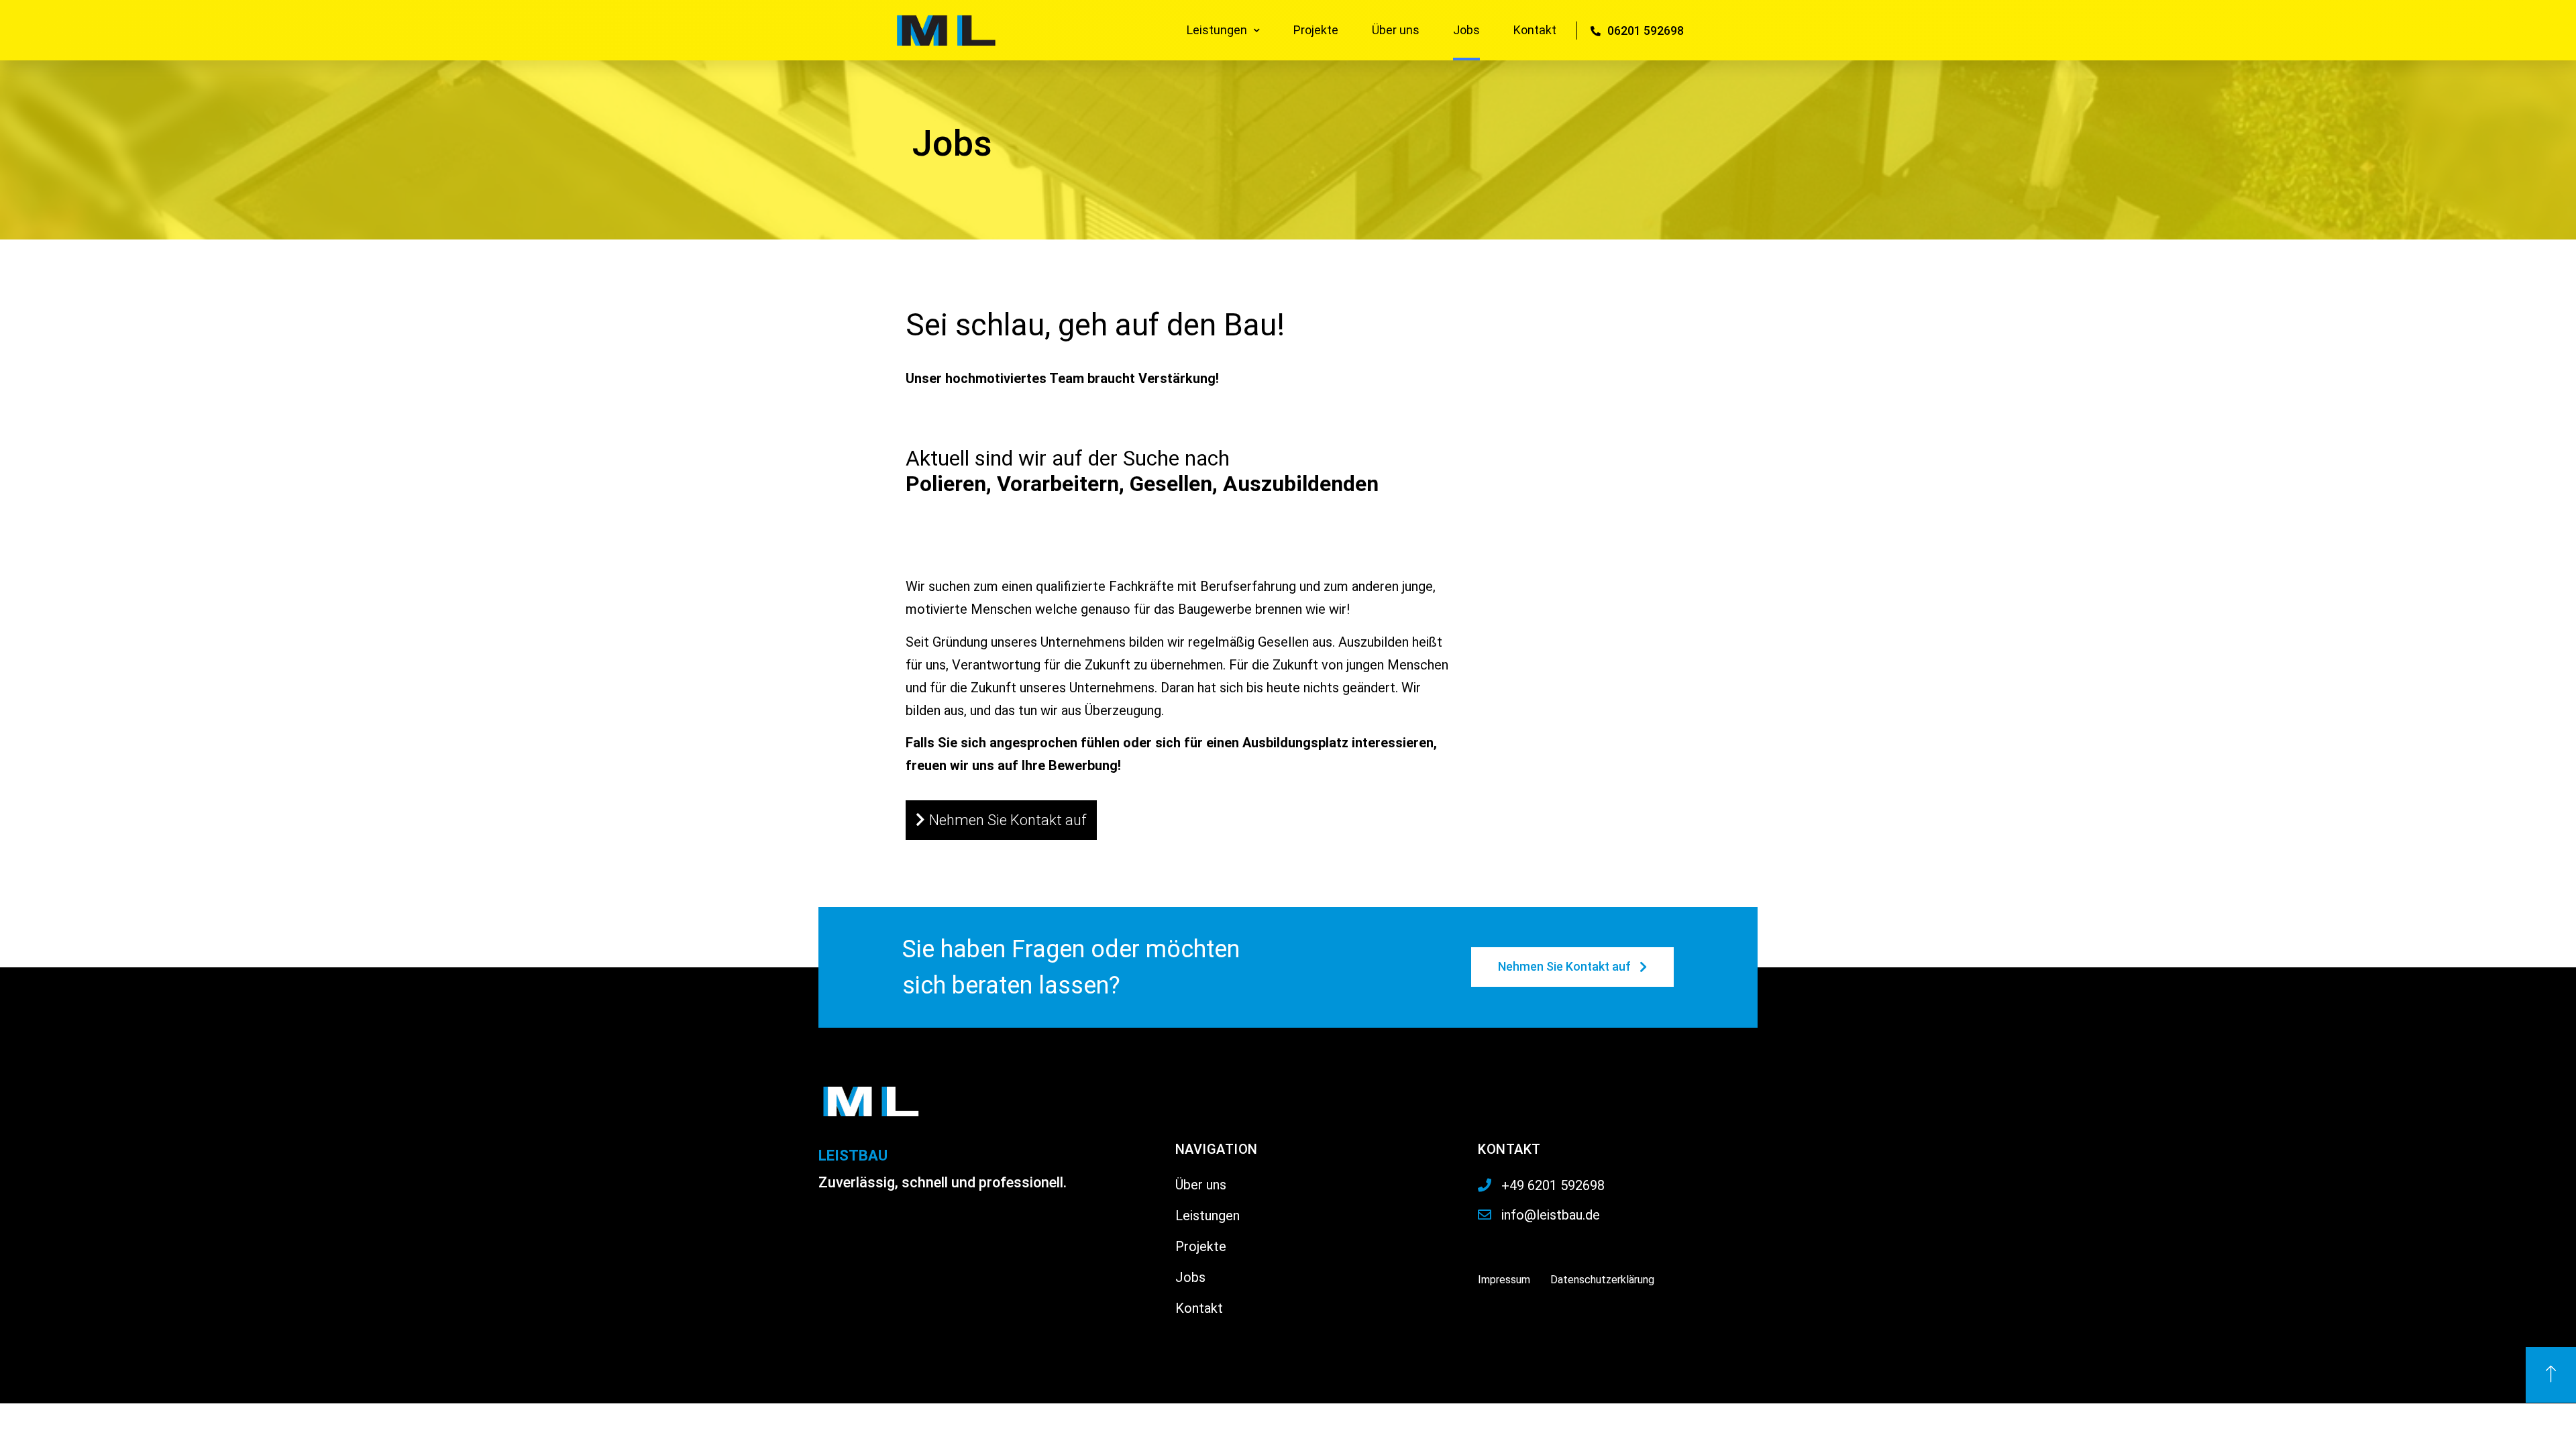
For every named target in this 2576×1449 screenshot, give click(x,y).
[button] (1001, 820)
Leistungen (1217, 30)
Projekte (1316, 30)
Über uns (1396, 30)
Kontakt (1535, 30)
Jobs (1466, 30)
